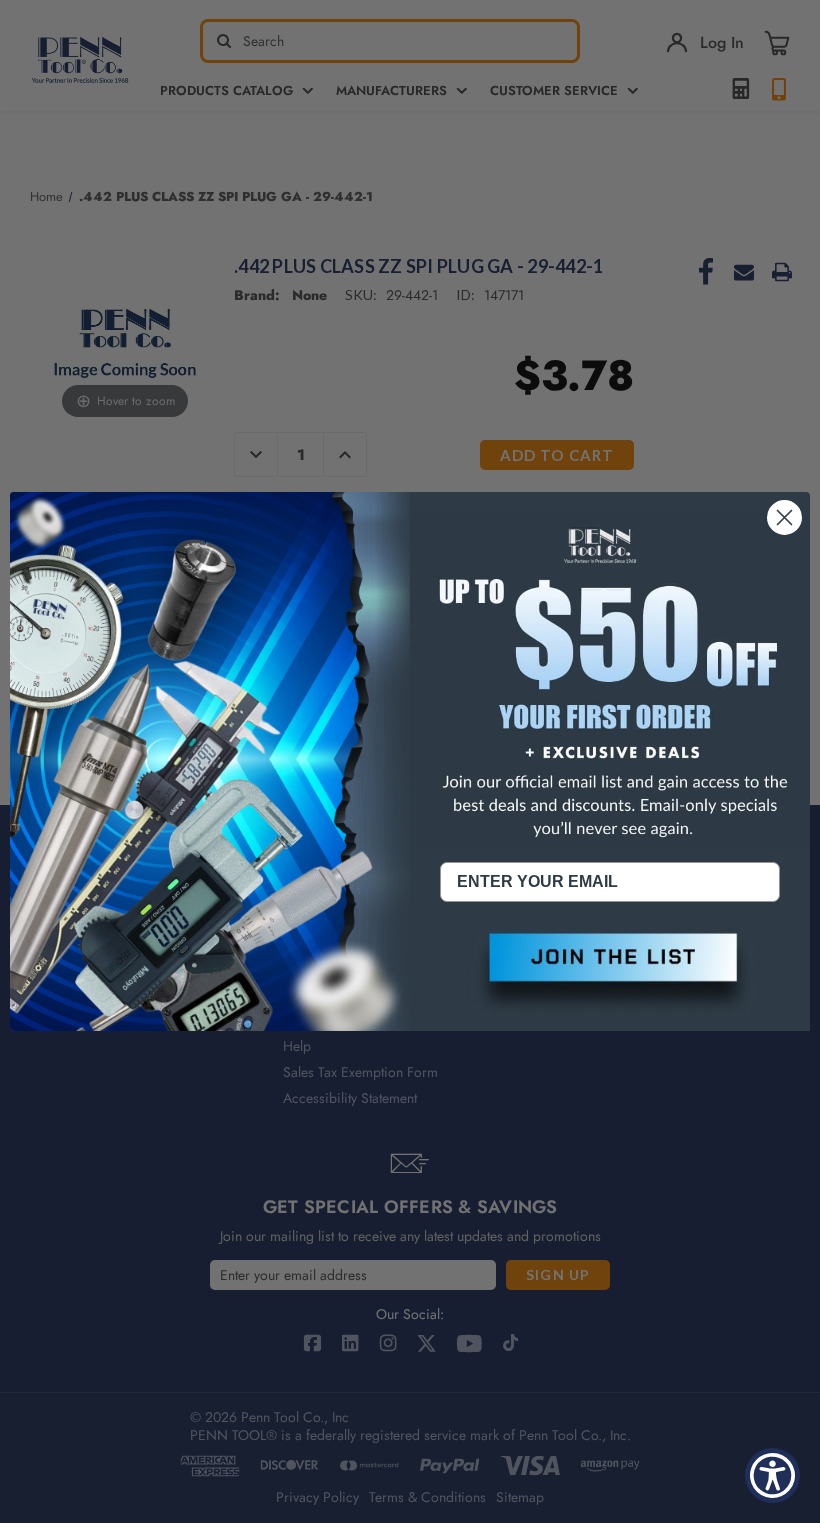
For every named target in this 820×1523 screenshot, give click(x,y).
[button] (610, 974)
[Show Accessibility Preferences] (772, 1475)
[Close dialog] (784, 517)
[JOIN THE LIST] (610, 974)
